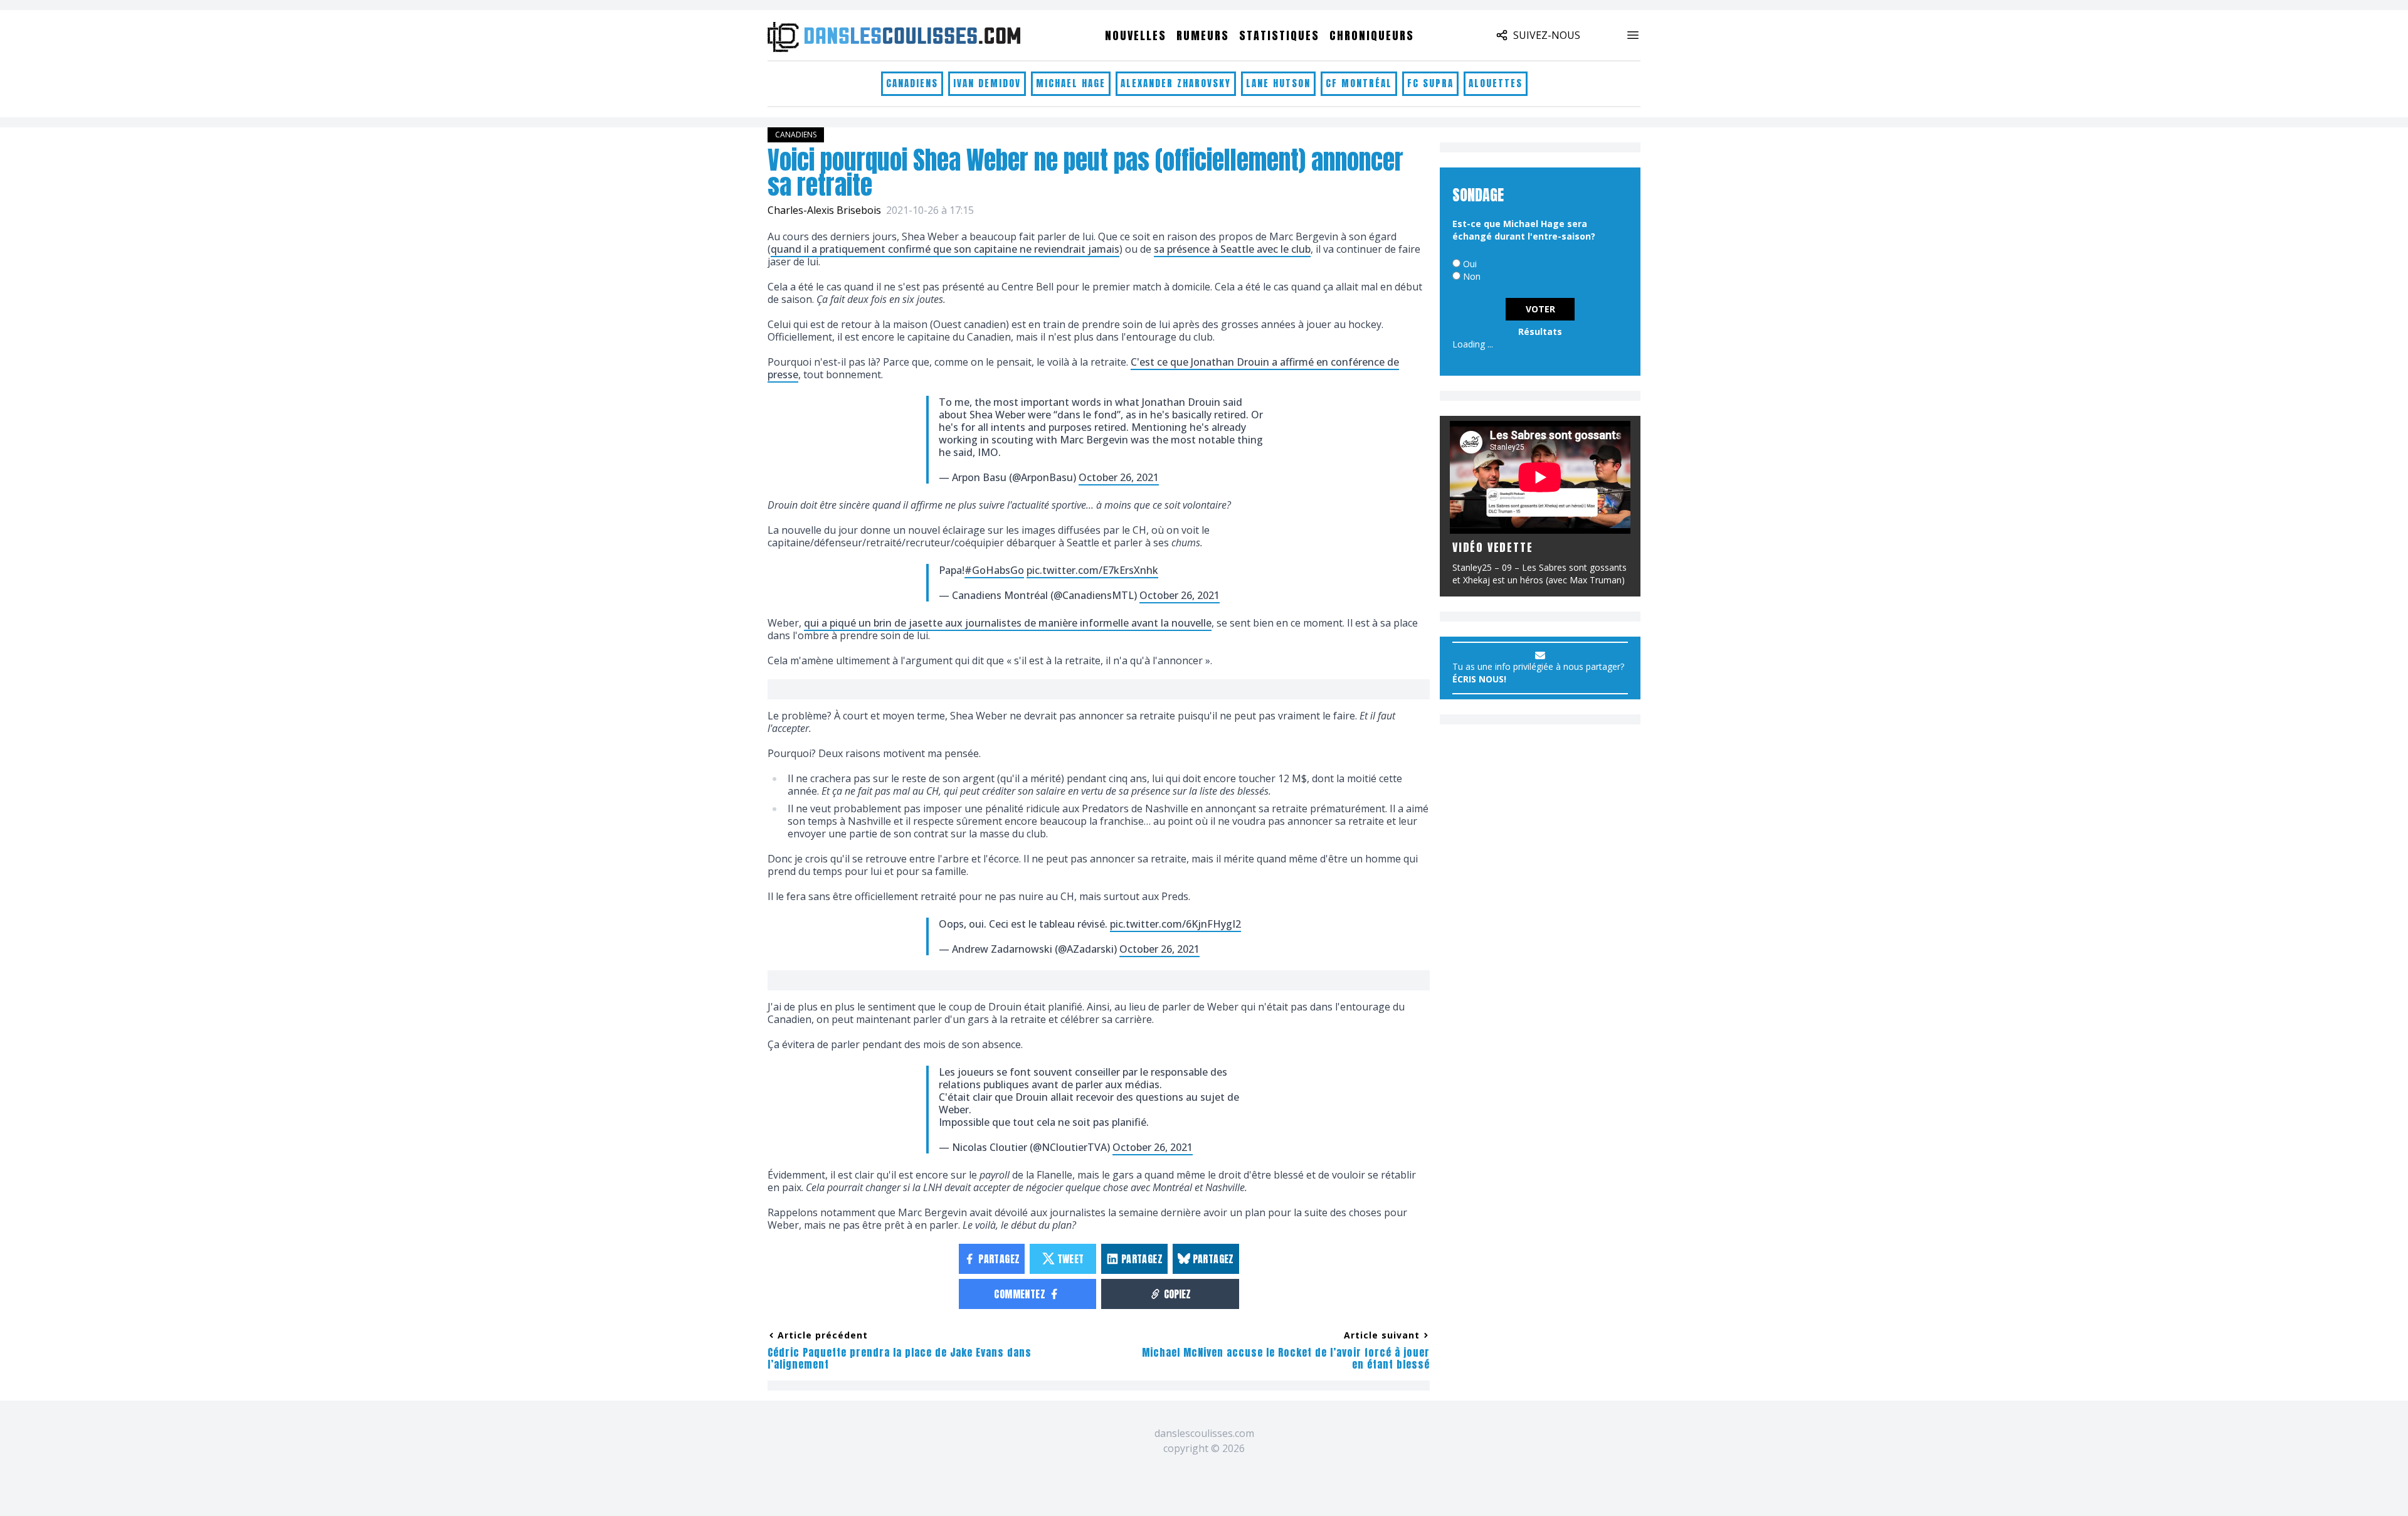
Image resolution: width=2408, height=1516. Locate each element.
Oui (1470, 264)
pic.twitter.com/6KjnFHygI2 (1175, 924)
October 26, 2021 (1119, 477)
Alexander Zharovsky (1176, 83)
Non (1472, 276)
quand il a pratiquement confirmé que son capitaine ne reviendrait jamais (945, 249)
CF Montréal (1359, 83)
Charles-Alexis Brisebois (824, 210)
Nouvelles (1136, 35)
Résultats (1540, 331)
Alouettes (1496, 83)
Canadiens (912, 83)
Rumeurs (1203, 35)
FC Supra (1430, 83)
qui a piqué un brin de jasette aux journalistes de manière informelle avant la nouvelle (1008, 623)
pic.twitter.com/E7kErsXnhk (1092, 570)
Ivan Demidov (987, 83)
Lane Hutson (1278, 83)
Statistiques (1279, 35)
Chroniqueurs (1372, 35)
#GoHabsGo (994, 570)
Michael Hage (1071, 83)
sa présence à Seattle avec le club (1232, 249)
